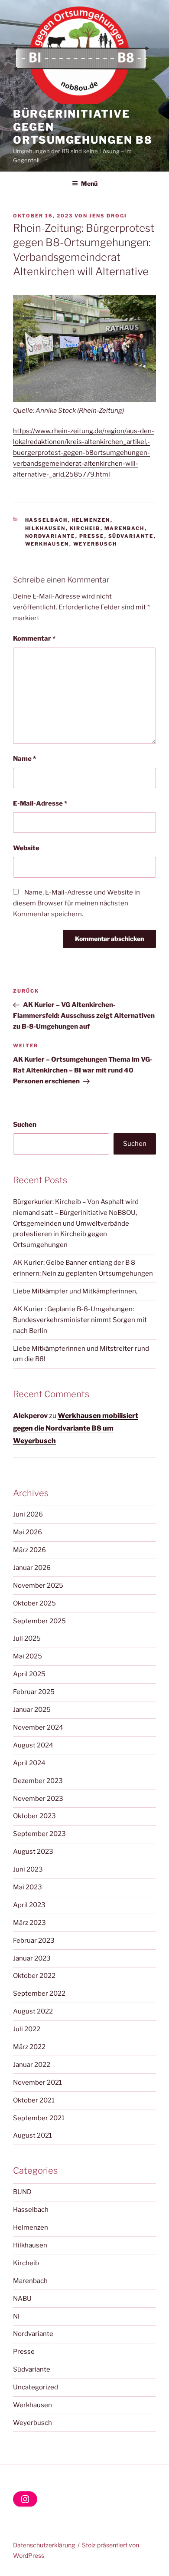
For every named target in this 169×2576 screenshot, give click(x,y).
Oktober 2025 (34, 1603)
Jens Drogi (108, 216)
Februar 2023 (34, 1941)
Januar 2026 (32, 1568)
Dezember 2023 (38, 1781)
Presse (92, 536)
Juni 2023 (28, 1869)
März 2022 (29, 2047)
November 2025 (38, 1586)
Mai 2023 (28, 1887)
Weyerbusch (95, 544)
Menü (89, 183)
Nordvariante (50, 536)
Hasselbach (47, 520)
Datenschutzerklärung (44, 2545)
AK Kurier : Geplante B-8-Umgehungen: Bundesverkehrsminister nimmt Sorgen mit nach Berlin (80, 1320)
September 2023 (39, 1834)
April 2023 (29, 1905)
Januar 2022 (32, 2065)
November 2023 (38, 1799)
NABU (22, 2299)
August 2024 (33, 1745)
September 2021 (39, 2118)
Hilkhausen (45, 528)
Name (24, 759)
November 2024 (38, 1727)
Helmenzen (91, 520)
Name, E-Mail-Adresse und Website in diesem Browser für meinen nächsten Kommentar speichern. (76, 903)
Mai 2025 (28, 1656)
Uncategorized (36, 2387)
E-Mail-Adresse (40, 803)
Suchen (25, 1125)
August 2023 (33, 1852)
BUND (22, 2192)
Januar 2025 (32, 1710)
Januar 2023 (32, 1958)
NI (16, 2316)
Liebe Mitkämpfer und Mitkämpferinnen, (75, 1291)
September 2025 (39, 1621)
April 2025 (29, 1674)
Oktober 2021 (34, 2100)
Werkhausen (47, 544)
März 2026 (29, 1550)
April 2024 (29, 1763)
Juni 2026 (28, 1514)
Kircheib (85, 528)
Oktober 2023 (34, 1816)
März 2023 (29, 1923)
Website (26, 848)
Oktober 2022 (34, 1976)
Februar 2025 (34, 1692)
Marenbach (125, 528)
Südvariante (131, 536)
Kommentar (34, 638)
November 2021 (37, 2083)
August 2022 (33, 2011)
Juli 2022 (27, 2029)
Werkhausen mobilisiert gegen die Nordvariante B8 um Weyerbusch (76, 1428)
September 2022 (39, 1994)
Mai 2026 (28, 1532)
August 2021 (32, 2135)
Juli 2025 (27, 1638)
